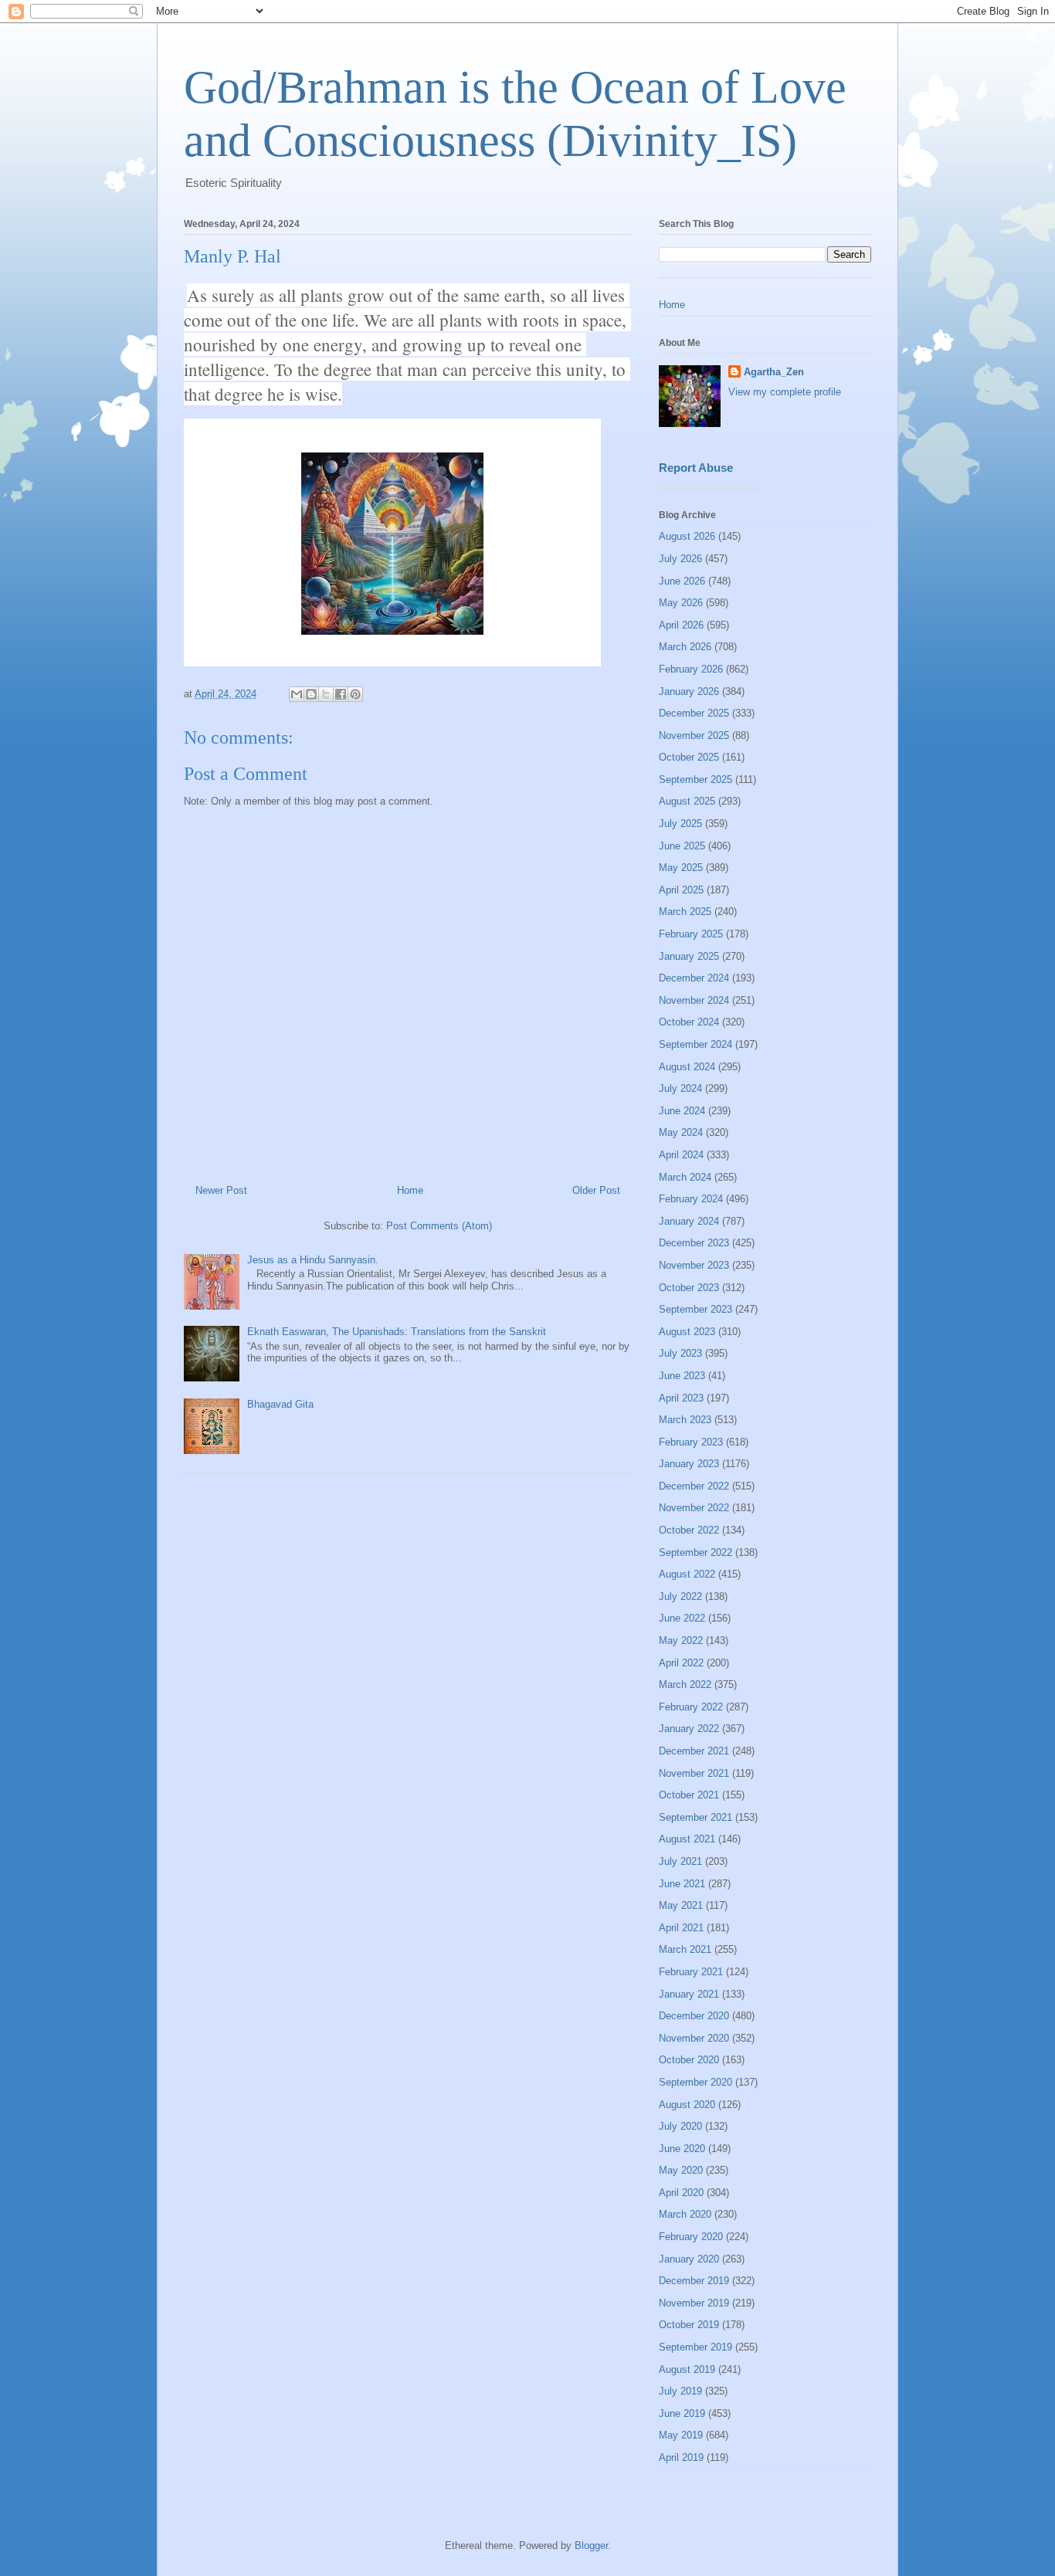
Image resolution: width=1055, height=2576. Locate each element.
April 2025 (681, 890)
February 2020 (691, 2237)
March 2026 (685, 647)
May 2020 (681, 2170)
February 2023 (691, 1442)
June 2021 (682, 1884)
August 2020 (687, 2105)
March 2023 (685, 1420)
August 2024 (687, 1067)
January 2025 (689, 956)
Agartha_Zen (774, 372)
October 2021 (689, 1795)
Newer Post (221, 1190)
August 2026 (687, 536)
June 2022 (682, 1618)
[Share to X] (326, 694)
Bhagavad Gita (280, 1404)
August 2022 (687, 1574)
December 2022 (694, 1486)
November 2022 (694, 1508)
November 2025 (694, 736)
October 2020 (689, 2060)
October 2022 (689, 1530)
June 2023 (682, 1376)
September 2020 (695, 2082)
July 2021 (680, 1861)
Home (410, 1190)
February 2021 (691, 1972)
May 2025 (681, 868)
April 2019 (681, 2457)
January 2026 (689, 691)
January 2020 (689, 2259)
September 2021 (695, 1817)
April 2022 (681, 1663)
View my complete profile (785, 392)
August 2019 (687, 2369)
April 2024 (681, 1155)
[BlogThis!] (311, 694)
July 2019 (680, 2391)
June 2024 (682, 1111)
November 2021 (694, 1773)
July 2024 (680, 1088)
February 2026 (691, 669)
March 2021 (685, 1949)
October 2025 (689, 757)
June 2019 (682, 2413)
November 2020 (694, 2038)
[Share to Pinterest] (355, 694)
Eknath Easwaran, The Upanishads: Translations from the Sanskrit (397, 1332)
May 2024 (681, 1132)
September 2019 (695, 2347)
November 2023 (694, 1265)
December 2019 (694, 2281)
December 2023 (694, 1243)
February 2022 (691, 1707)
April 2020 (681, 2193)
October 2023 (689, 1288)
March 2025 (685, 912)
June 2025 (682, 846)
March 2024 (685, 1177)
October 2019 (689, 2325)
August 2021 (687, 1839)
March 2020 (685, 2214)
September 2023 (695, 1309)
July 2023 (680, 1353)
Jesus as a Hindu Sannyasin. (313, 1260)
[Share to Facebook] (341, 694)
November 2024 (694, 1000)
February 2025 (691, 934)
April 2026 (681, 625)
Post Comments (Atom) (439, 1226)
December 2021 (694, 1751)
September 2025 (695, 780)
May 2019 (681, 2435)
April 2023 (681, 1398)
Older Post (596, 1190)
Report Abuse (696, 468)
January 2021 (689, 1994)
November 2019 (694, 2303)
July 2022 (680, 1596)
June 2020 (682, 2149)
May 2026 (681, 603)
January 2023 (689, 1464)
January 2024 (689, 1221)
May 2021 (681, 1905)
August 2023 (687, 1332)
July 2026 (680, 559)
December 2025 (694, 713)
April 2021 (681, 1928)
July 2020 (680, 2126)
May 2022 (681, 1641)
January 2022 (689, 1729)
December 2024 (694, 978)
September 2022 (695, 1552)
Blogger (591, 2545)
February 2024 (691, 1199)
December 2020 (694, 2016)
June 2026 (682, 581)
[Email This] (297, 694)
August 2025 (687, 801)
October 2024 (689, 1022)
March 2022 (685, 1685)
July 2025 (680, 824)
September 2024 (695, 1044)
